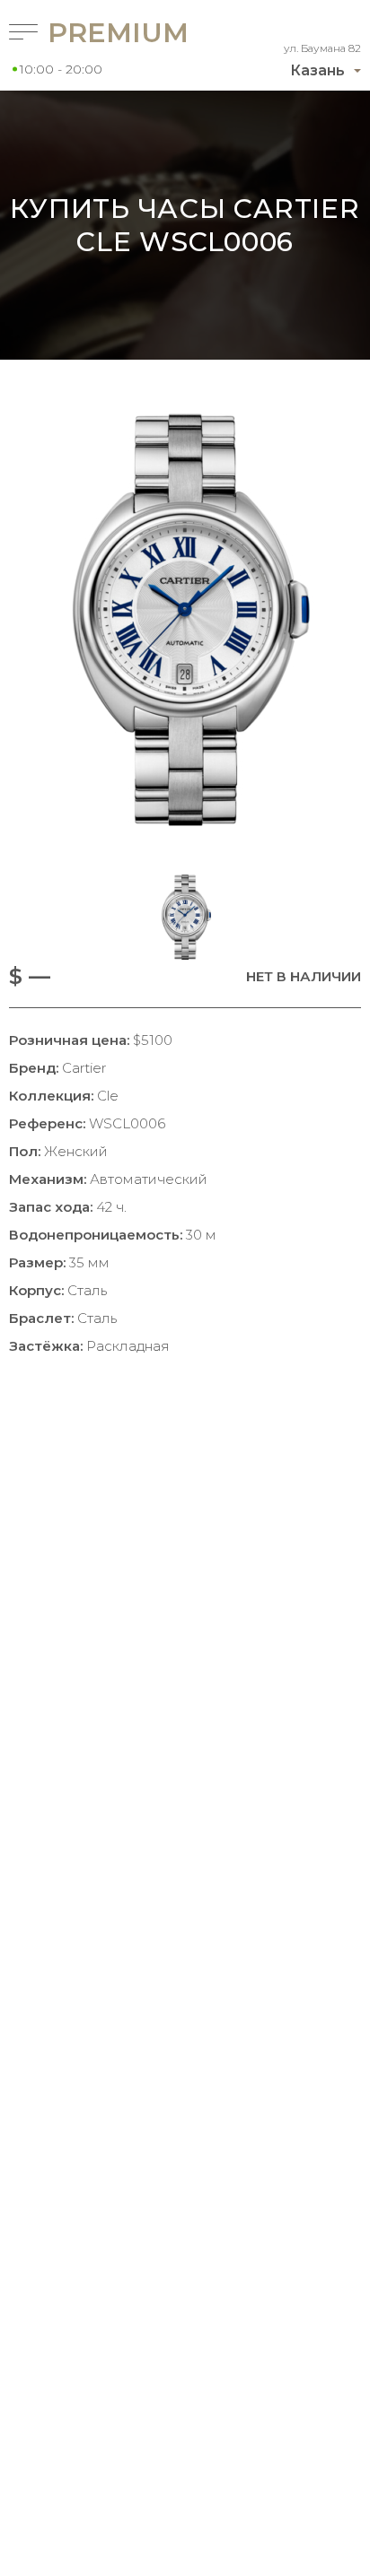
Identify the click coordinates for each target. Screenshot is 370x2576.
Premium (93, 33)
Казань (317, 70)
